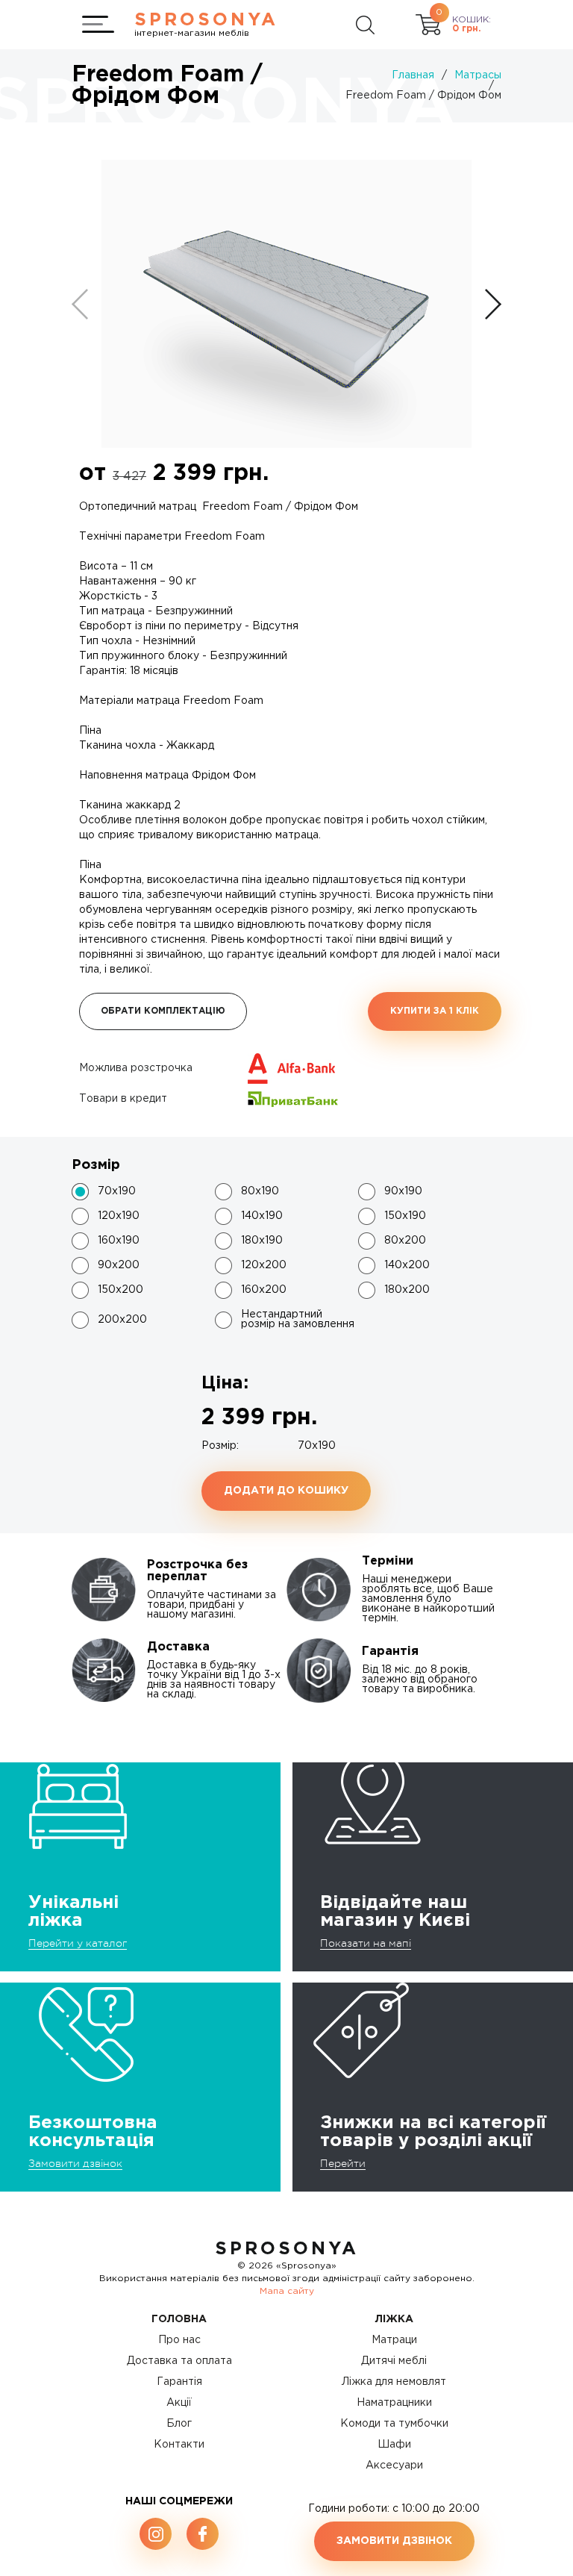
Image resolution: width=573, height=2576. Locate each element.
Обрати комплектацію (163, 1011)
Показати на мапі (366, 1943)
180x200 (407, 1290)
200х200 (122, 1320)
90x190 (403, 1191)
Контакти (179, 2445)
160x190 (119, 1241)
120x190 (119, 1216)
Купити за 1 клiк (435, 1011)
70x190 (117, 1191)
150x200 (120, 1290)
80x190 (260, 1191)
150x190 (405, 1216)
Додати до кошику (286, 1491)
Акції (179, 2403)
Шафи (394, 2445)
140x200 (407, 1265)
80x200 (405, 1241)
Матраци (394, 2340)
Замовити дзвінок (75, 2163)
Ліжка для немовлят (394, 2382)
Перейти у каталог (78, 1943)
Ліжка (394, 2319)
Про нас (179, 2340)
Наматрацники (394, 2403)
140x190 (262, 1216)
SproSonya (287, 2249)
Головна (179, 2319)
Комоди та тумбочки (394, 2424)
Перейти (343, 2163)
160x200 (264, 1290)
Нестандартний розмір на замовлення (298, 1319)
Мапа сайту (287, 2291)
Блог (179, 2424)
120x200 (264, 1265)
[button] (493, 304)
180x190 (262, 1241)
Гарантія (179, 2382)
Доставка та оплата (179, 2361)
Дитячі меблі (394, 2361)
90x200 (119, 1265)
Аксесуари (394, 2466)
